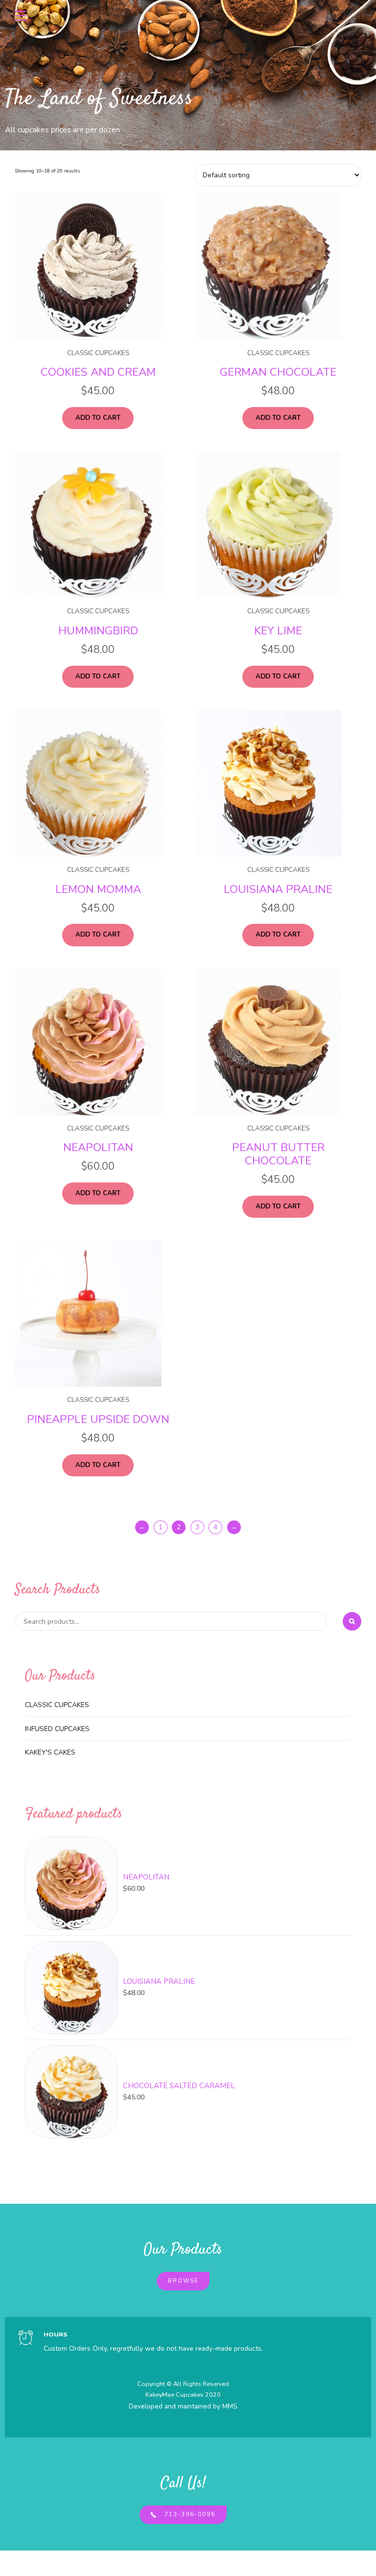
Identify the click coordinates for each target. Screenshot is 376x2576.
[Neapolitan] (71, 1883)
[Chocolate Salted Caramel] (71, 2092)
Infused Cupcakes (57, 1729)
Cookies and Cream (98, 372)
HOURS (56, 2334)
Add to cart (98, 418)
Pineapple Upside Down (98, 1419)
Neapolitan (98, 1147)
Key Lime (278, 631)
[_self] (26, 2339)
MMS (230, 2406)
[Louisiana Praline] (71, 1988)
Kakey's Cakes (50, 1752)
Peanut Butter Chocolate (278, 1154)
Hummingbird (98, 631)
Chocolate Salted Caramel (179, 2086)
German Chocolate (278, 372)
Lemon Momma (98, 889)
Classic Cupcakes (98, 353)
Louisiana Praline (278, 889)
